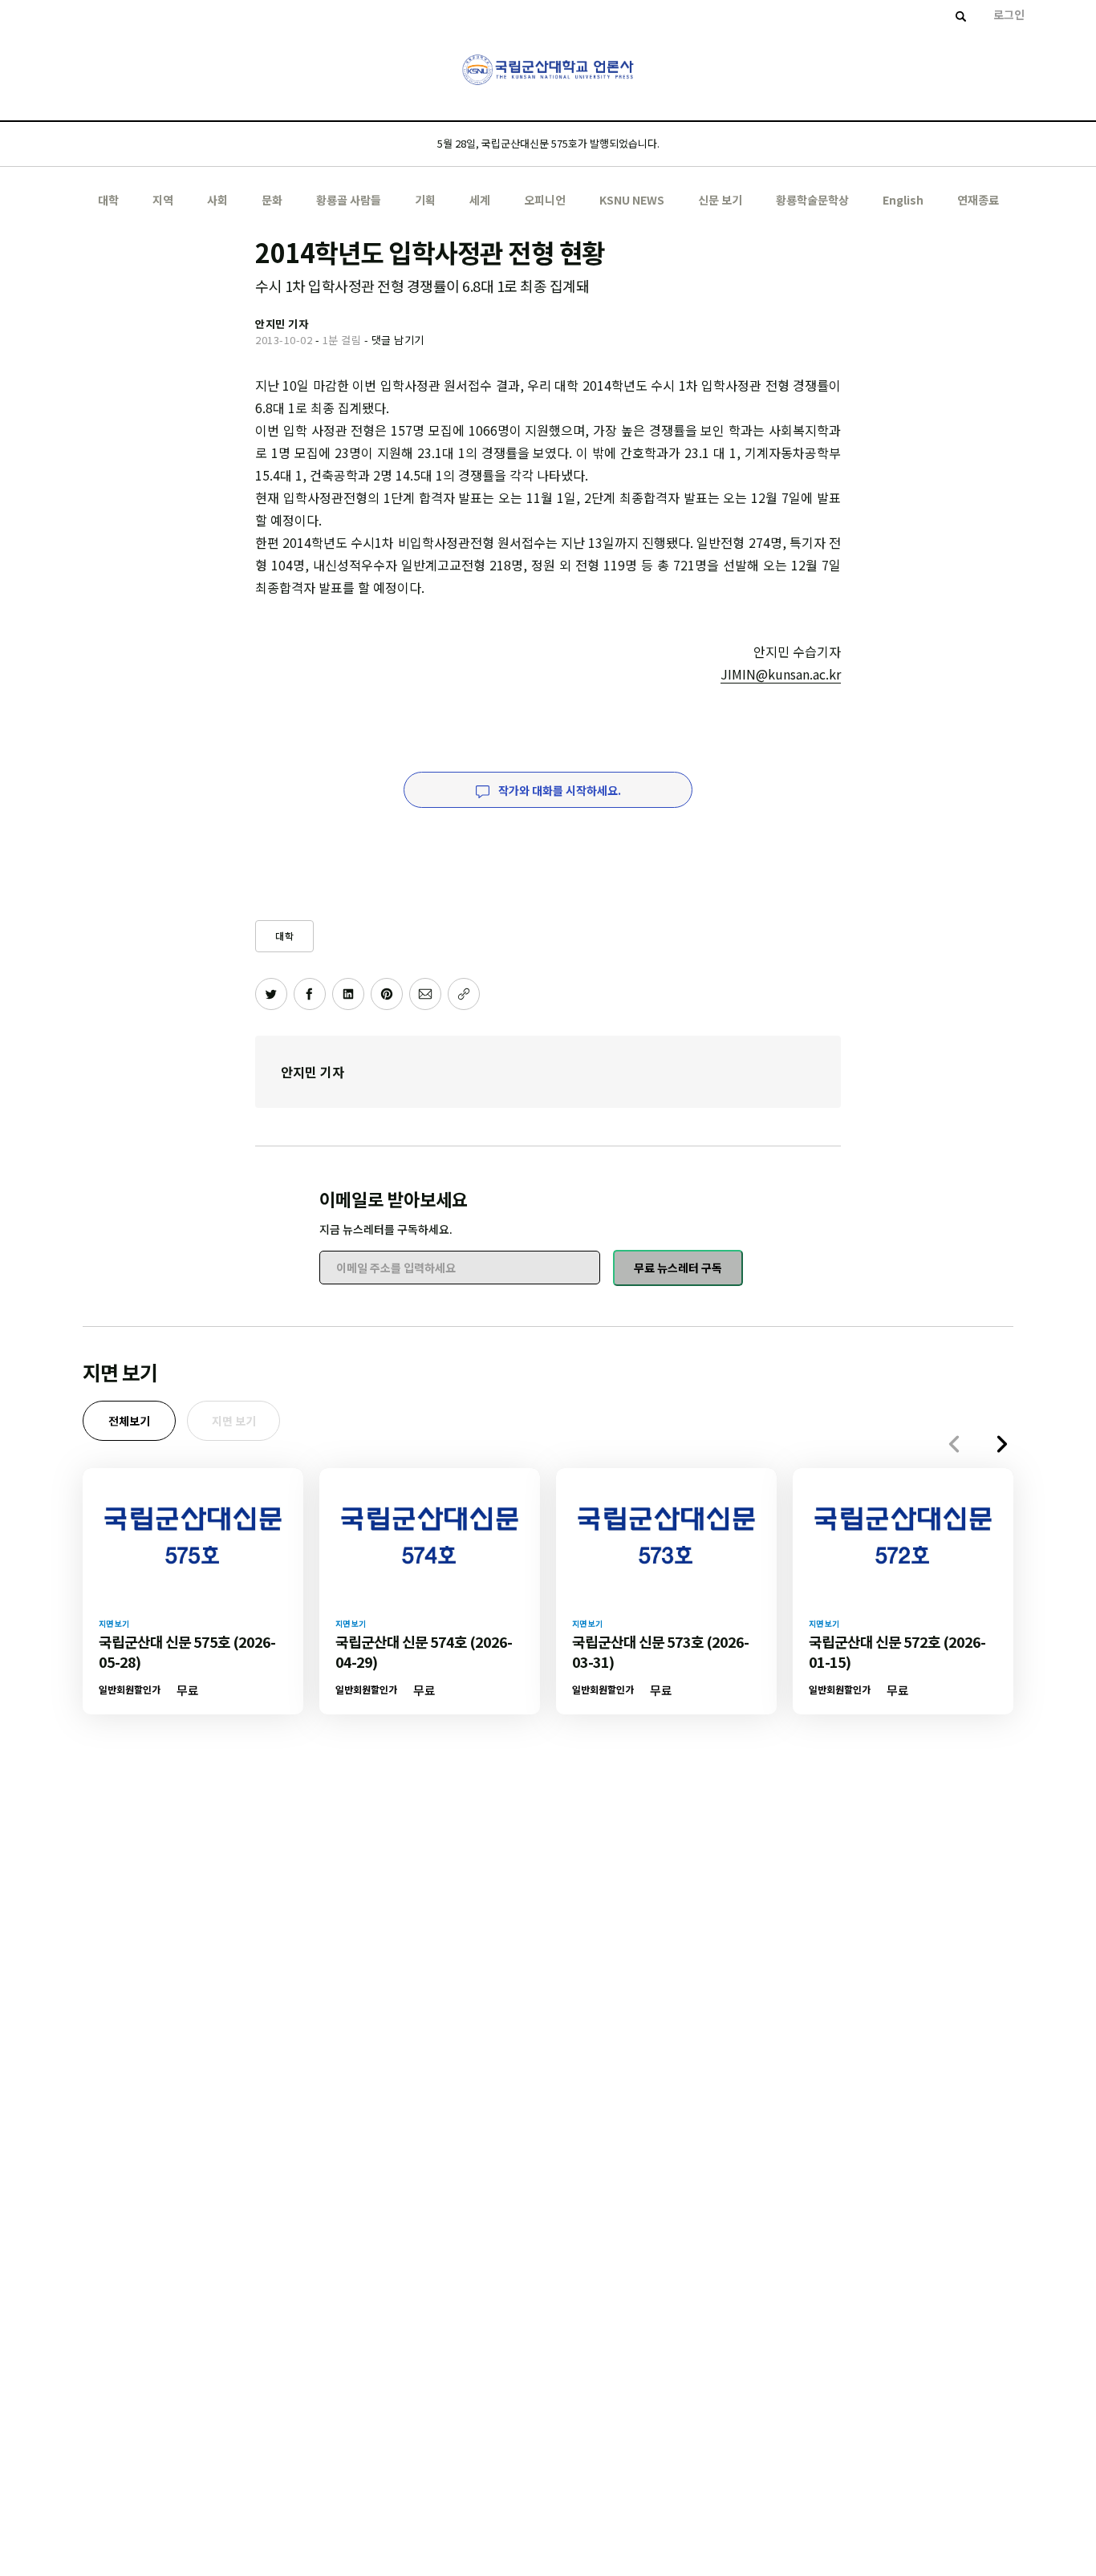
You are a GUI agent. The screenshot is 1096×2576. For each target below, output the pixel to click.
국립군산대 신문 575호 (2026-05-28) (187, 1651)
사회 (217, 200)
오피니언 (545, 200)
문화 (272, 200)
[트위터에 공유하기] (271, 994)
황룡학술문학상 (812, 200)
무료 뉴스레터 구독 (678, 1268)
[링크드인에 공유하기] (348, 994)
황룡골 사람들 (349, 200)
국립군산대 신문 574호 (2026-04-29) (424, 1651)
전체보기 (129, 1421)
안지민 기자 (313, 1072)
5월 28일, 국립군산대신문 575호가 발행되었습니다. (548, 143)
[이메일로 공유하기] (425, 994)
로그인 (1009, 14)
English (903, 200)
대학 (108, 200)
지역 (163, 200)
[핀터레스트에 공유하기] (387, 994)
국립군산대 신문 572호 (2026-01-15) (897, 1651)
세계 (480, 200)
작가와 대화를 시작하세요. (558, 790)
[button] (1002, 1444)
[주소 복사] (464, 994)
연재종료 (978, 200)
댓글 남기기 (398, 340)
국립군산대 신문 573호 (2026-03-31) (660, 1651)
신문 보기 (720, 200)
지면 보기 (234, 1421)
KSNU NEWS (632, 200)
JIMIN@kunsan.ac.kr (781, 674)
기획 (425, 200)
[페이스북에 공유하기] (310, 994)
